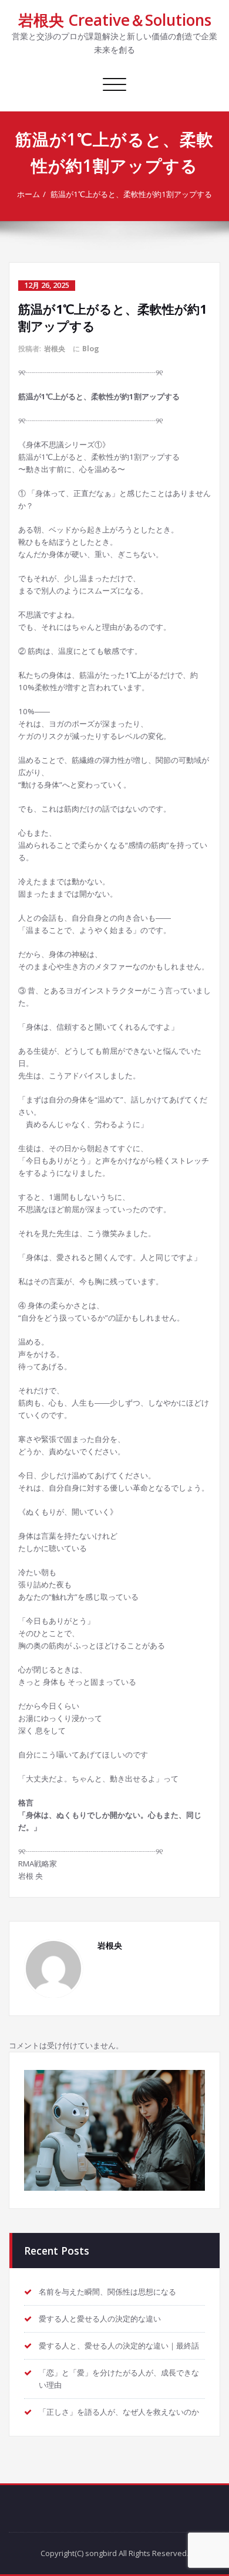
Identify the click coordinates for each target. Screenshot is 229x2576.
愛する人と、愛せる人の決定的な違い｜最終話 (119, 2346)
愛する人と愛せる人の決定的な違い (100, 2319)
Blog (91, 349)
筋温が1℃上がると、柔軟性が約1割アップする (131, 194)
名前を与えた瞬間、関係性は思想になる (107, 2292)
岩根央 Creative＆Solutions (115, 20)
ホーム (28, 194)
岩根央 (55, 349)
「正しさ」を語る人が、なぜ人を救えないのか (119, 2412)
